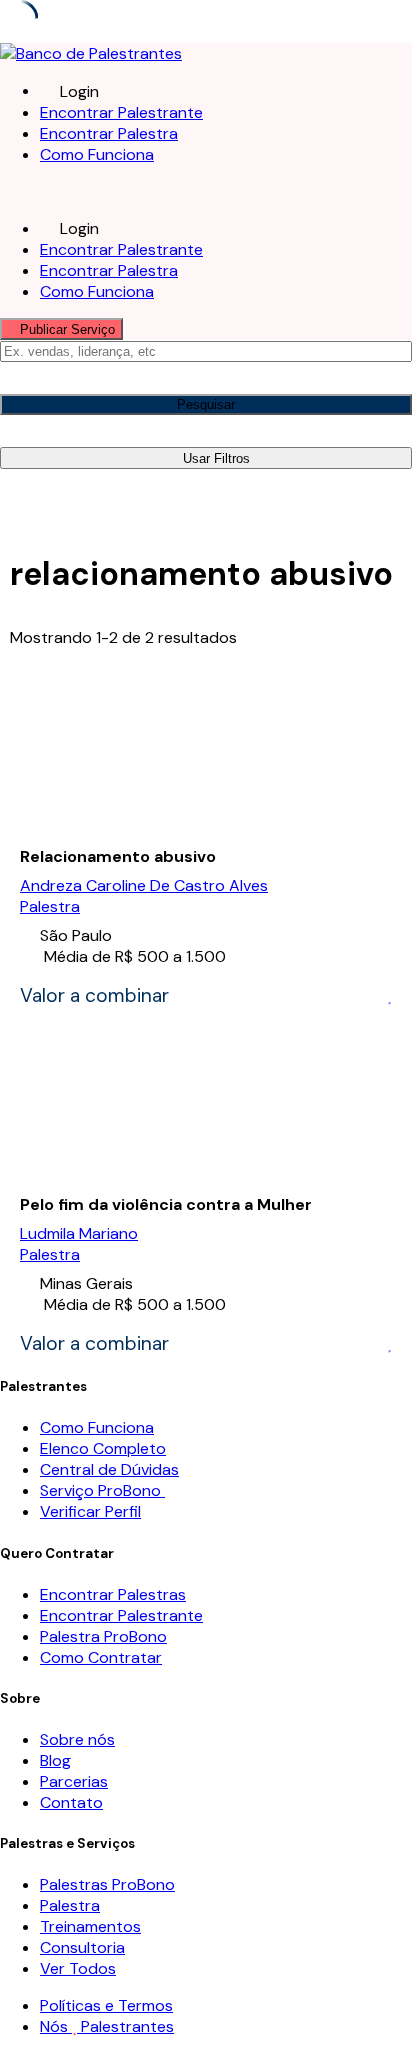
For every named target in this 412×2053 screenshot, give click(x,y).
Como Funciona (97, 154)
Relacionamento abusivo (118, 856)
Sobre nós (77, 1739)
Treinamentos (90, 1926)
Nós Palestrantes (107, 2026)
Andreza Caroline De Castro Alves (144, 885)
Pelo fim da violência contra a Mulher (166, 1204)
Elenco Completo (103, 1448)
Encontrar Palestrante (121, 112)
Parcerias (74, 1781)
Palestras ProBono (107, 1884)
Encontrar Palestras (113, 1594)
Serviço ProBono (102, 1490)
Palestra (50, 906)
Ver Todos (78, 1968)
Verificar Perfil (90, 1511)
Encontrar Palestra (109, 133)
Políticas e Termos (106, 2005)
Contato (71, 1802)
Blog (55, 1760)
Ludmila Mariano (79, 1233)
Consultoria (82, 1947)
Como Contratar (101, 1657)
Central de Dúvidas (109, 1469)
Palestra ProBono (103, 1636)
